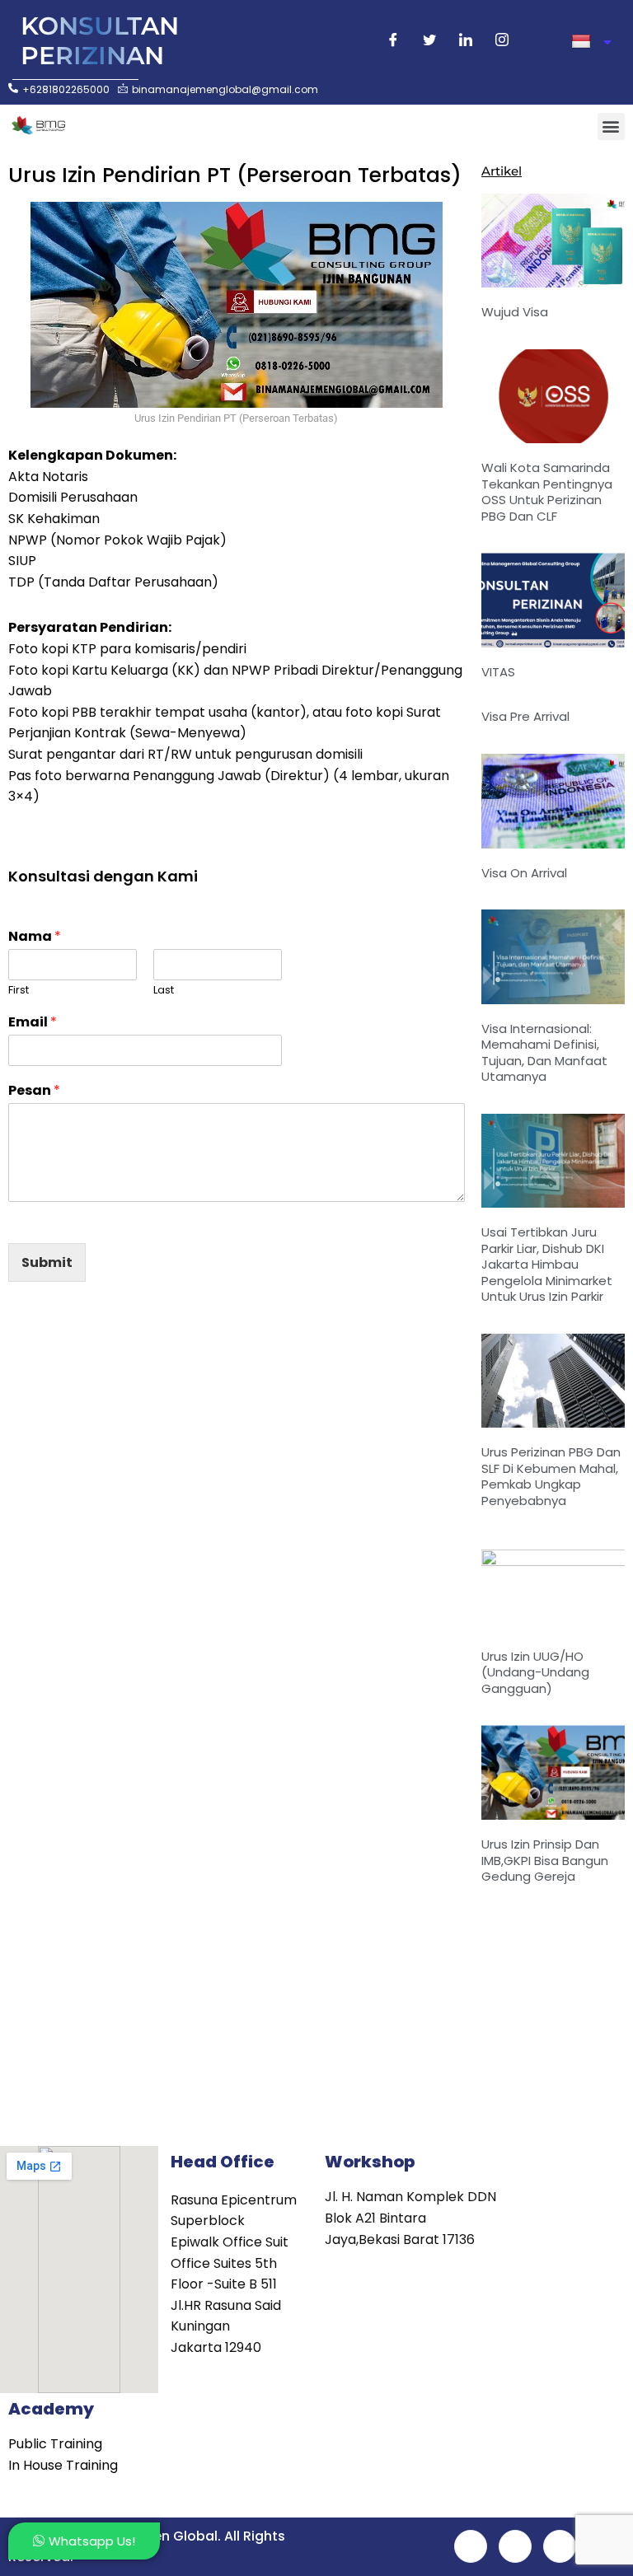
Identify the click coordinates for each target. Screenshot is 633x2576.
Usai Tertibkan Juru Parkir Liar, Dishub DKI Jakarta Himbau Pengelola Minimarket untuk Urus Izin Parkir (547, 1264)
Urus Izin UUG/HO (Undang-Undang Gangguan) (535, 1672)
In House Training (63, 2465)
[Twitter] (429, 42)
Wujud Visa (515, 312)
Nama (35, 937)
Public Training (55, 2444)
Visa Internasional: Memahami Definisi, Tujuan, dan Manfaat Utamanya (544, 1053)
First (19, 991)
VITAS (498, 672)
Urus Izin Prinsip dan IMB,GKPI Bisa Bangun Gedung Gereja (545, 1860)
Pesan (34, 1091)
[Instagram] (502, 42)
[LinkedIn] (466, 42)
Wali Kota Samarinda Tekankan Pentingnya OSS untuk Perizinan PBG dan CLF (547, 492)
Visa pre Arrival (525, 716)
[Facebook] (393, 42)
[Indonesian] (591, 42)
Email (33, 1023)
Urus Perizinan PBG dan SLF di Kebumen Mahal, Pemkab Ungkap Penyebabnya (551, 1476)
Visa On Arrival (524, 873)
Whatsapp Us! (92, 2541)
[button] (611, 126)
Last (164, 991)
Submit (47, 1262)
